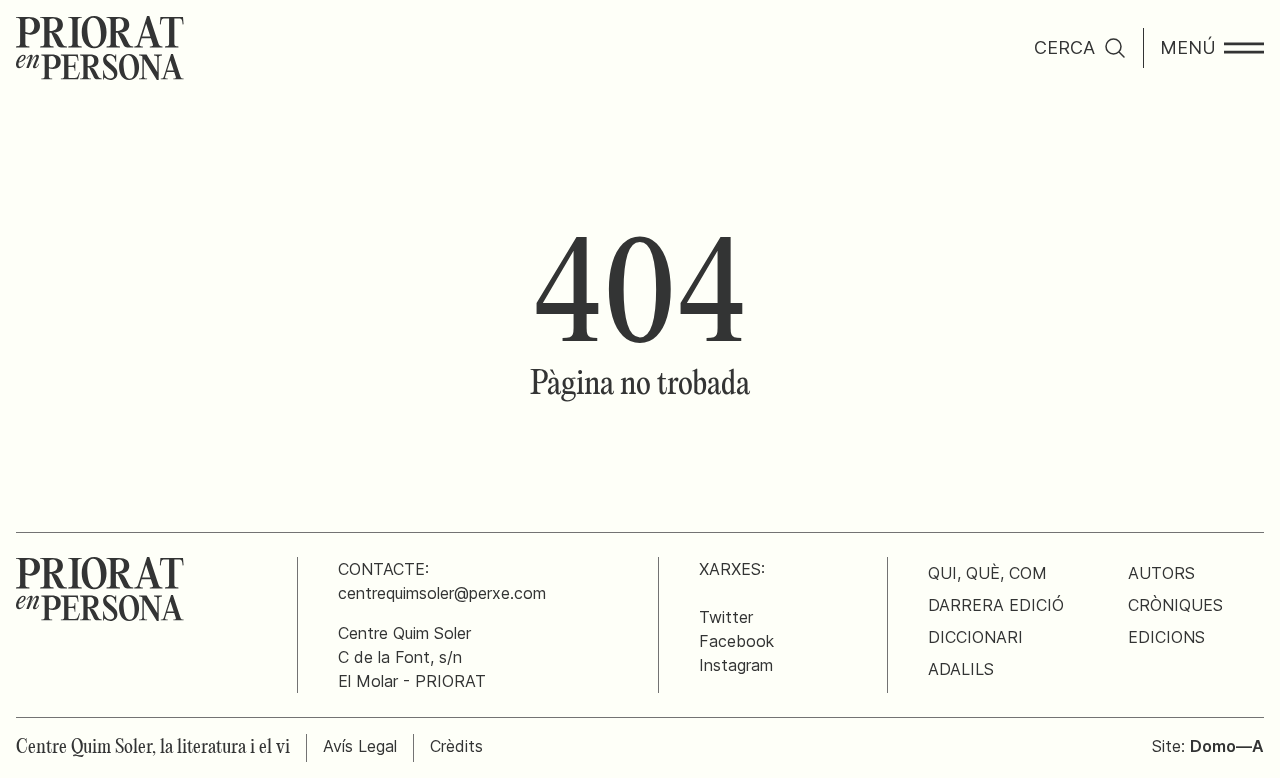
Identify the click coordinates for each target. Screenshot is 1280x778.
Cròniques (1175, 605)
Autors (1161, 573)
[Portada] (100, 48)
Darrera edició (996, 605)
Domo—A (1227, 746)
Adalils (961, 669)
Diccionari (975, 637)
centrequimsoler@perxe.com (442, 593)
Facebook (736, 641)
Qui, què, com (987, 573)
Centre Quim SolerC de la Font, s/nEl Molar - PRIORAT (412, 657)
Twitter (726, 617)
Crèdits (456, 746)
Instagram (736, 665)
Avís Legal (360, 746)
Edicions (1166, 637)
